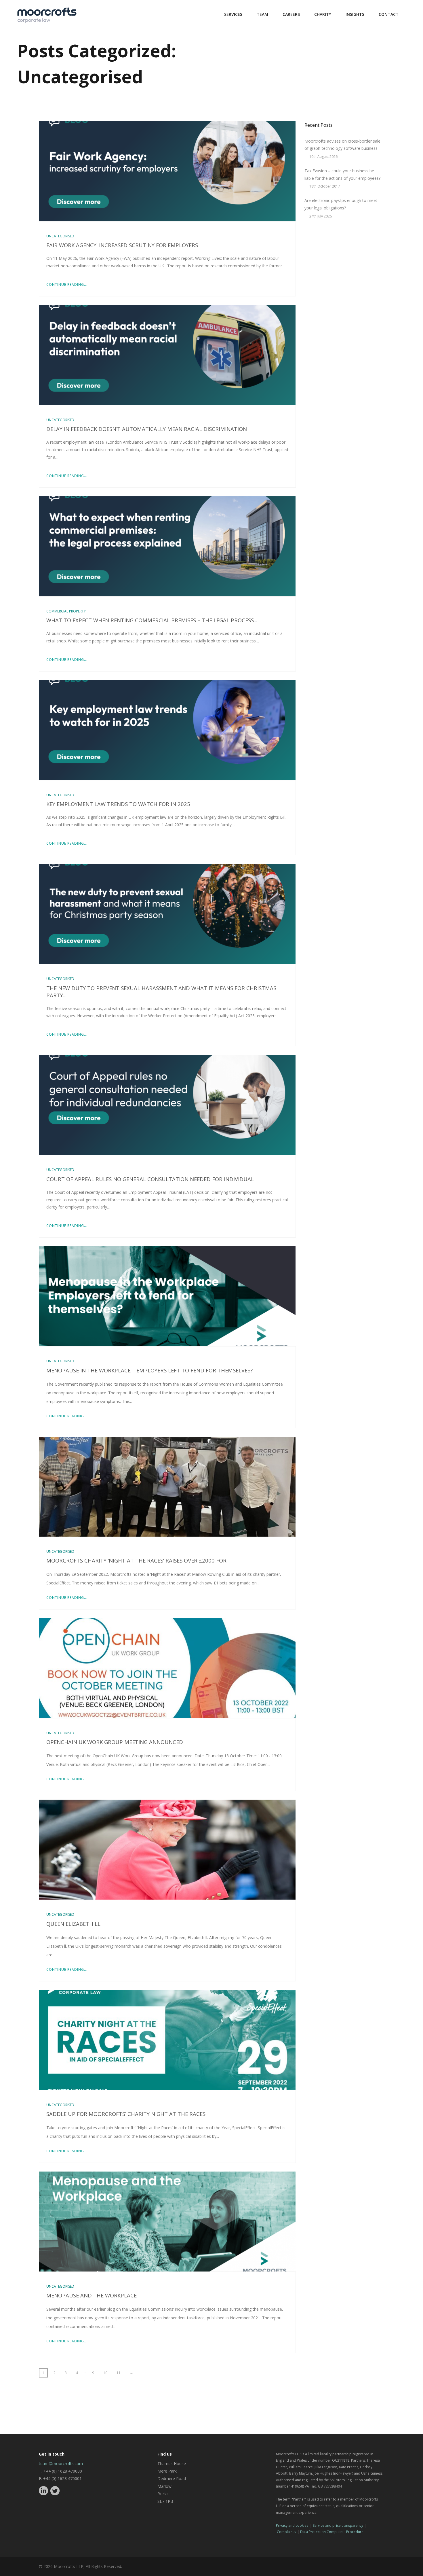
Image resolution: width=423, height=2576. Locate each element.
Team (262, 14)
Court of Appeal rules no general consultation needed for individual (150, 1179)
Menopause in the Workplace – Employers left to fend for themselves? (149, 1370)
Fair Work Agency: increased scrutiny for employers (122, 245)
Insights (355, 14)
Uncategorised (60, 236)
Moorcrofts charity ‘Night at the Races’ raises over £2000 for (136, 1560)
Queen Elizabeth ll (73, 1924)
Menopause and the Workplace (92, 2295)
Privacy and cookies (292, 2525)
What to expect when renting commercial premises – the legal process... (152, 620)
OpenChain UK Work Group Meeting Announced (115, 1742)
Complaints (286, 2532)
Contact (389, 14)
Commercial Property (66, 611)
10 (105, 2373)
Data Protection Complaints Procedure (332, 2532)
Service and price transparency (338, 2525)
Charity (323, 14)
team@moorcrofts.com (61, 2464)
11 (119, 2373)
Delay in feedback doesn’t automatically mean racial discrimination (147, 429)
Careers (291, 14)
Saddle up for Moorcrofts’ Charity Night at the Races (126, 2114)
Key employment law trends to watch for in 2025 (118, 804)
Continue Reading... (67, 284)
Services (233, 14)
